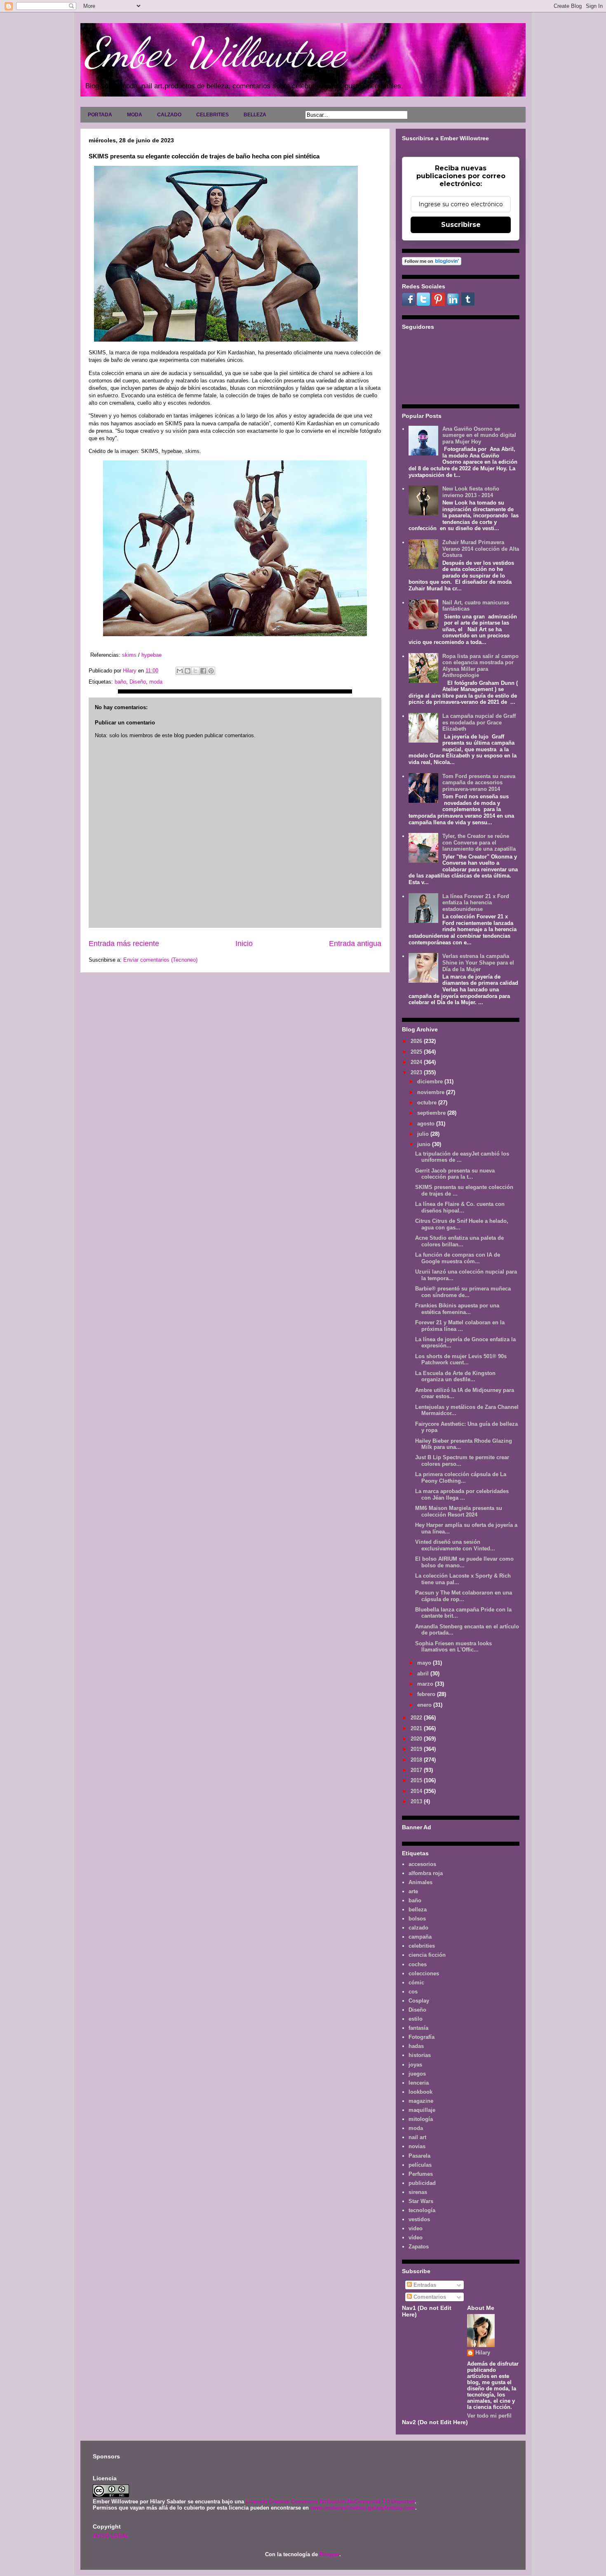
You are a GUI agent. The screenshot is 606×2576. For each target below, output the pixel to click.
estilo (416, 2019)
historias (420, 2055)
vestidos (419, 2219)
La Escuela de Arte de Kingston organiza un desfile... (455, 1376)
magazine (421, 2101)
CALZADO (169, 115)
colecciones (424, 1973)
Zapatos (419, 2247)
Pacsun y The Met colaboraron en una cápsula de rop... (464, 1596)
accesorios (422, 1864)
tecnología (422, 2210)
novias (417, 2146)
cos (413, 1992)
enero (425, 1705)
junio (425, 1144)
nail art (417, 2137)
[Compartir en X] (195, 671)
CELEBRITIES (213, 115)
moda (156, 682)
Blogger (329, 2554)
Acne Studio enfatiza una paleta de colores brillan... (459, 1241)
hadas (416, 2046)
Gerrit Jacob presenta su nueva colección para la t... (455, 1174)
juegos (417, 2074)
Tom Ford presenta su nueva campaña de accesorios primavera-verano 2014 (479, 783)
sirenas (418, 2192)
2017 (417, 1770)
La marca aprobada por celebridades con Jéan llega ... (462, 1494)
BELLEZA (255, 115)
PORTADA (100, 115)
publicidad (422, 2183)
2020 (417, 1739)
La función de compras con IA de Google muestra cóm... (458, 1258)
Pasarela (419, 2156)
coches (418, 1964)
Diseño (138, 682)
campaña (420, 1937)
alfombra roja (426, 1873)
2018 (417, 1760)
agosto (427, 1124)
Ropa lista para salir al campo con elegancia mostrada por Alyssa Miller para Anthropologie (480, 666)
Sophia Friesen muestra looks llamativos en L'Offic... (453, 1647)
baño (120, 682)
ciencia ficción (427, 1955)
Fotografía (422, 2037)
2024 (417, 1062)
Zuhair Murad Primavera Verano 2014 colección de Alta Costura (481, 549)
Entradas (424, 2285)
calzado (418, 1928)
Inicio (244, 944)
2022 (417, 1718)
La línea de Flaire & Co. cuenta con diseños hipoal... (460, 1207)
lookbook (420, 2092)
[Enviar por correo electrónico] (180, 671)
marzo (426, 1684)
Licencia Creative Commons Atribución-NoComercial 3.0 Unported (330, 2502)
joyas (415, 2065)
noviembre (432, 1092)
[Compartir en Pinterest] (211, 671)
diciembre (431, 1082)
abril (424, 1674)
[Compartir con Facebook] (203, 671)
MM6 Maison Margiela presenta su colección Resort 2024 (459, 1511)
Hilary (483, 2353)
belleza (418, 1910)
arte (413, 1891)
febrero (427, 1694)
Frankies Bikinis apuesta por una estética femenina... (457, 1309)
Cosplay (419, 2001)
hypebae (151, 655)
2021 (417, 1728)
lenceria (419, 2083)
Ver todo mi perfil (489, 2416)
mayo (425, 1663)
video (416, 2228)
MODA (135, 115)
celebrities (422, 1946)
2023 (417, 1072)
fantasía (418, 2028)
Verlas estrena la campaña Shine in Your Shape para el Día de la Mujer (478, 962)
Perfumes (421, 2174)
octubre (428, 1103)
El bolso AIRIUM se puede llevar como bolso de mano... (464, 1562)
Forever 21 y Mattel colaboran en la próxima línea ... (460, 1326)
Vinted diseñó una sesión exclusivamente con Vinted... (455, 1545)
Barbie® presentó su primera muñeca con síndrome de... (463, 1292)
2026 (417, 1041)
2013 (417, 1801)
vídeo (416, 2237)
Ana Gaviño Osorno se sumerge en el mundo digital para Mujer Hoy (479, 435)
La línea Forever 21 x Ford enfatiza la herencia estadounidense (476, 903)
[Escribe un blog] (188, 671)
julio (424, 1134)
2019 (417, 1749)
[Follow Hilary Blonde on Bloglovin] (432, 263)
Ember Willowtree (215, 52)
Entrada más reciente (124, 944)
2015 (417, 1780)
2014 (417, 1791)
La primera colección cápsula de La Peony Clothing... (461, 1478)
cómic (416, 1983)
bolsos (417, 1919)
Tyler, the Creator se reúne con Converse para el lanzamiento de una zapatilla (479, 842)
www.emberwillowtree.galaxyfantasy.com (363, 2508)
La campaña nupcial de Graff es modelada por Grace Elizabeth (479, 722)
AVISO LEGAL (111, 2536)
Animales (420, 1882)
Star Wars (421, 2201)
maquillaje (422, 2110)
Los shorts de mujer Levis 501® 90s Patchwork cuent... (461, 1360)
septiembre (432, 1113)
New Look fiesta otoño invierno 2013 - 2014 (471, 492)
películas (420, 2165)
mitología (421, 2119)
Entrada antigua (355, 944)
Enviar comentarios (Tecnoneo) (160, 960)
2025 (417, 1052)
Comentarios (429, 2297)
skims (129, 655)
